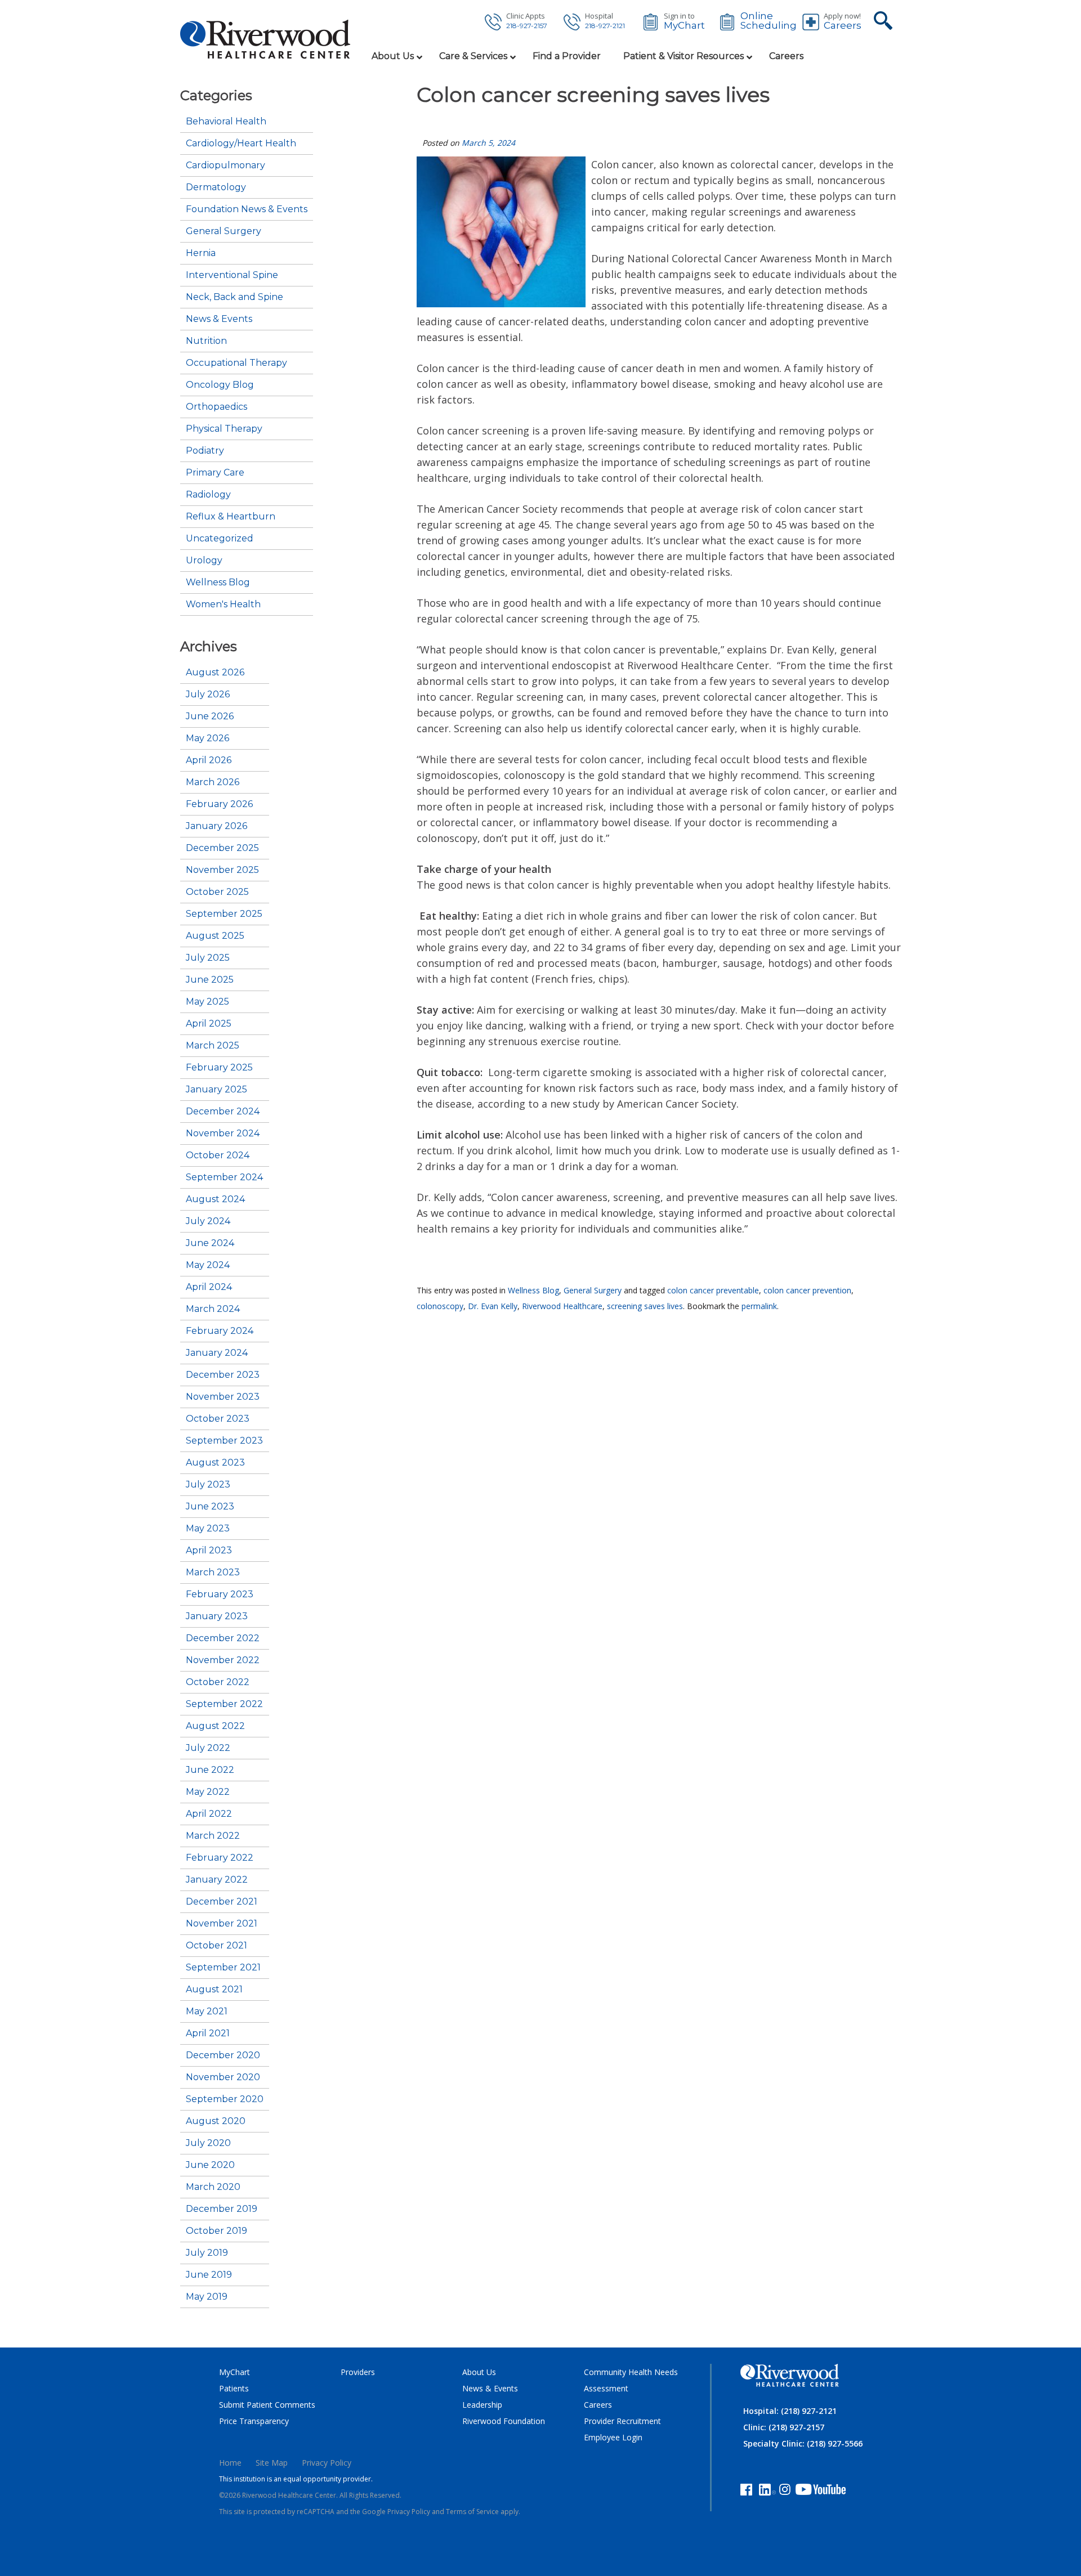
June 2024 (210, 1243)
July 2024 (208, 1221)
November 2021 (222, 1924)
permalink (759, 1306)
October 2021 (216, 1946)
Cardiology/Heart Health (241, 144)
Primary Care (215, 473)
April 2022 (209, 1814)
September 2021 (223, 1968)
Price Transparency (254, 2421)
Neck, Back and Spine (234, 297)
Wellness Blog (533, 1290)
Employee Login (613, 2437)
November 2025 (222, 870)
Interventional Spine (232, 275)
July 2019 (207, 2253)
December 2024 (223, 1112)
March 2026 (213, 782)
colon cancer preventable (713, 1290)
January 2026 (216, 826)
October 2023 (218, 1419)
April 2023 (209, 1551)
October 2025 (217, 892)
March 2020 (213, 2187)
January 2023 (217, 1616)
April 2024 (209, 1287)
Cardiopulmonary (225, 165)
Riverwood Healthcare (562, 1306)
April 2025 (209, 1024)
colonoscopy (440, 1306)
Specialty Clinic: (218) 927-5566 (803, 2443)
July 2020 (208, 2143)
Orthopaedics (216, 407)
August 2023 (215, 1463)
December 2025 (222, 848)
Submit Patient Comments (267, 2405)
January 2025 (216, 1090)
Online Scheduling (769, 21)
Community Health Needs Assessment (631, 2380)
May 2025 (207, 1002)
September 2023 (224, 1441)
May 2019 (207, 2297)
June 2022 (210, 1770)
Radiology (208, 495)
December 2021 (222, 1902)
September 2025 (224, 914)
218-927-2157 (527, 26)
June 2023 (210, 1507)
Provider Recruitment (622, 2421)
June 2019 (209, 2275)
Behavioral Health (226, 122)
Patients (234, 2388)
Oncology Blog (220, 385)
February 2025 (219, 1068)
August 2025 (215, 936)
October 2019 (216, 2231)
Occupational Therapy (236, 363)
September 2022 (224, 1704)
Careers (843, 26)
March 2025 (213, 1046)
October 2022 (218, 1682)
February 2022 (220, 1858)
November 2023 (223, 1397)
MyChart (684, 26)
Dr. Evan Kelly (493, 1306)
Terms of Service (472, 2512)
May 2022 (208, 1792)
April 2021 (208, 2033)
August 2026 (215, 673)
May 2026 (207, 738)
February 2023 (220, 1594)
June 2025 (210, 980)
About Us (479, 2372)
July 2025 (208, 958)
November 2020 (223, 2077)
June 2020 (210, 2165)
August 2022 (215, 1726)
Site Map (272, 2463)
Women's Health (223, 604)
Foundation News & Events (247, 209)
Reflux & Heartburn (231, 517)
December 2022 (223, 1638)
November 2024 (223, 1134)
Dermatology (216, 187)
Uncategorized (220, 539)
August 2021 (214, 1990)
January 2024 (217, 1353)
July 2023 (208, 1485)
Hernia (201, 253)
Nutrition (206, 341)
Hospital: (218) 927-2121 (790, 2411)
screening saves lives (645, 1306)
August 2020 (216, 2121)
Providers (358, 2372)
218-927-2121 (605, 26)
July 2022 (208, 1748)
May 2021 (207, 2011)
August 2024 (215, 1199)
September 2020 (225, 2099)
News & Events (219, 319)
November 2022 (223, 1660)
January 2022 (217, 1880)
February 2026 (219, 804)
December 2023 (223, 1375)
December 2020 (223, 2055)
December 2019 (222, 2209)
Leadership (482, 2405)
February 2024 (220, 1331)
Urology (204, 561)
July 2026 (208, 695)
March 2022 (213, 1836)
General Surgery (593, 1290)
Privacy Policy (327, 2463)
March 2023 (213, 1573)
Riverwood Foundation (504, 2421)
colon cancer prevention (807, 1290)
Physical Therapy (224, 429)
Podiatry (205, 451)
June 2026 (210, 716)
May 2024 (208, 1265)
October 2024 (218, 1155)
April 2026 (209, 760)
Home (230, 2463)
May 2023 (208, 1529)
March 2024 (213, 1309)
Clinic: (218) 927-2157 (784, 2427)
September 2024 (224, 1177)
